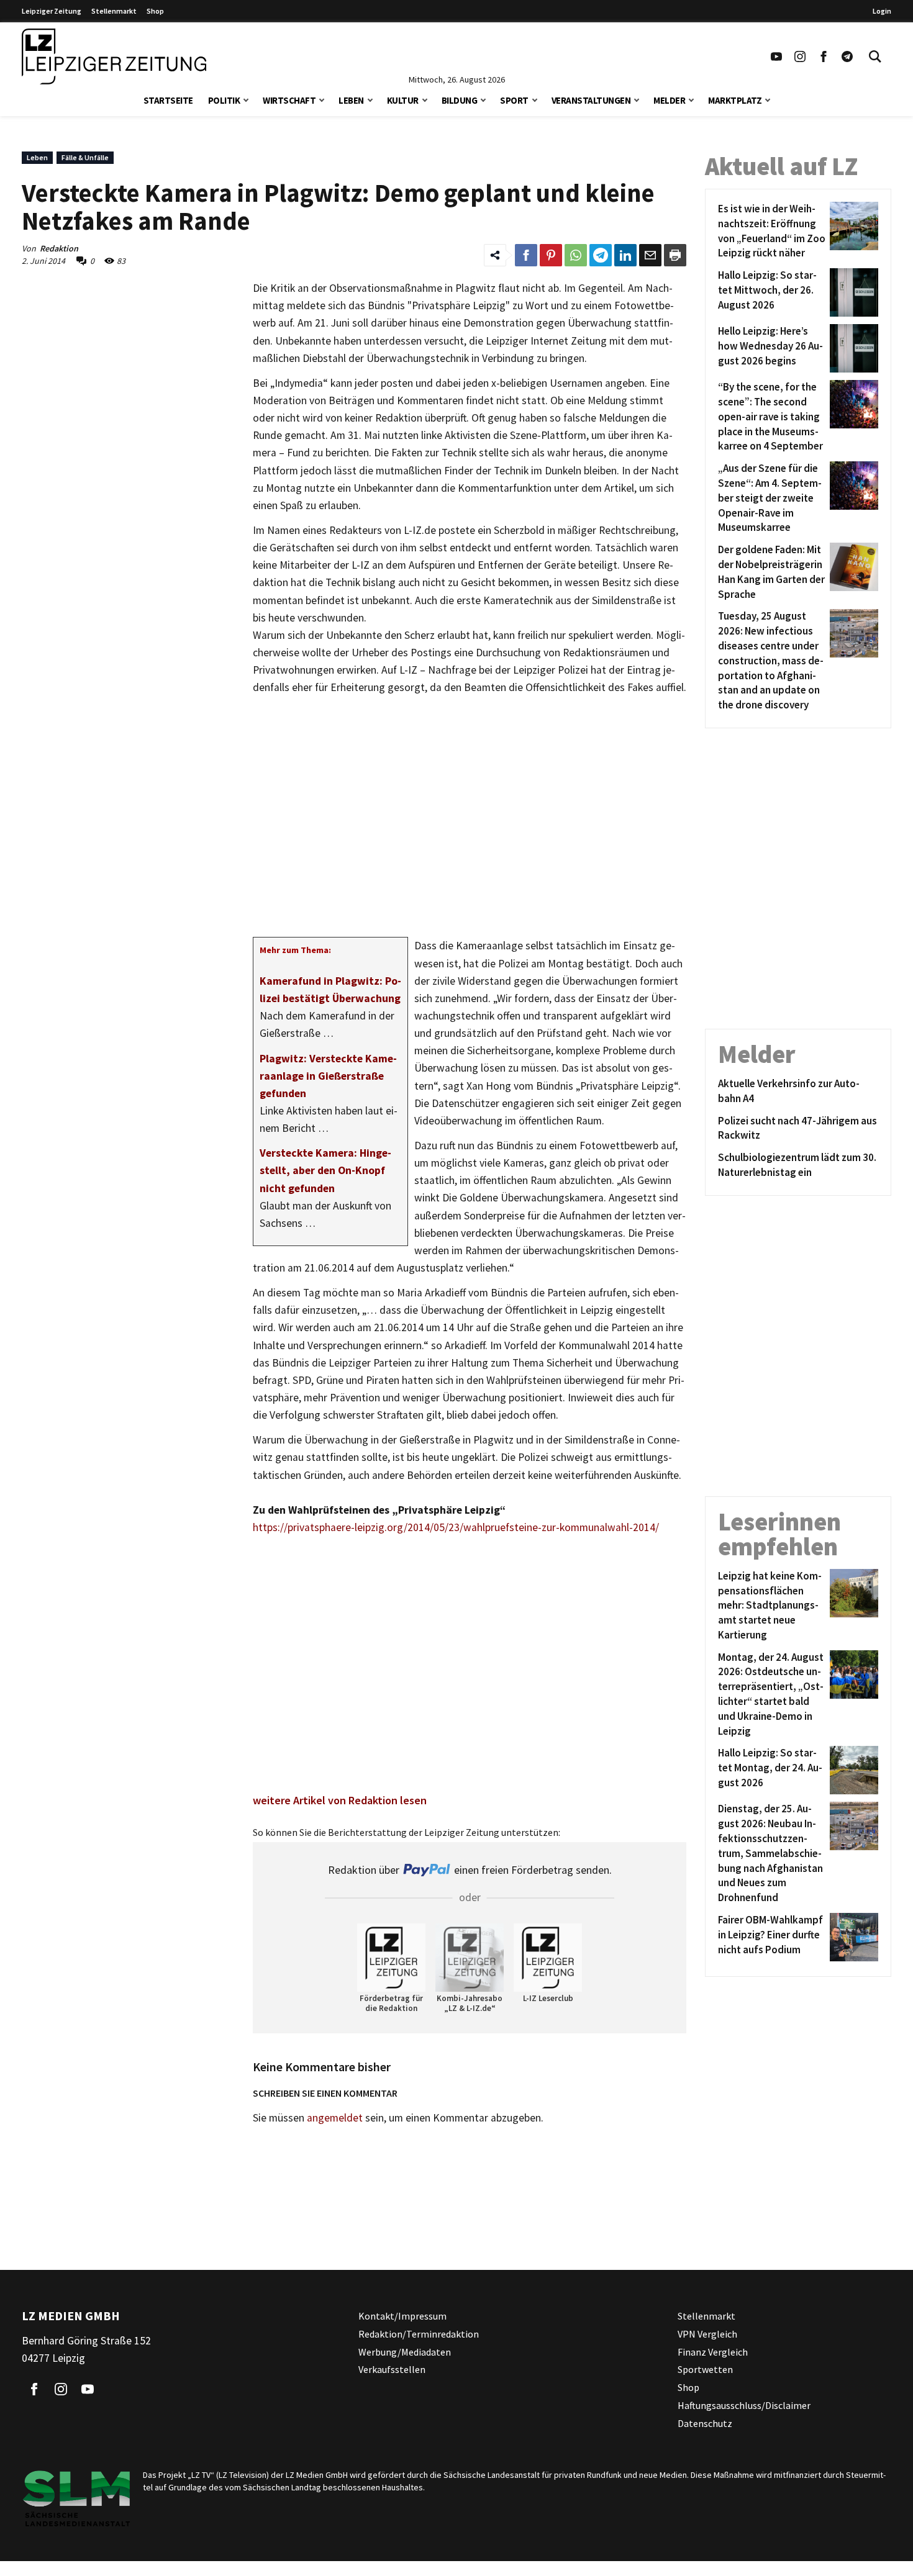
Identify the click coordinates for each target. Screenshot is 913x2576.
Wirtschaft (289, 100)
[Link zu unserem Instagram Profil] (800, 56)
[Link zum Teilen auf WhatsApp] (576, 255)
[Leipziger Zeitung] (114, 56)
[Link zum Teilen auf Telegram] (601, 255)
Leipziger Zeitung (52, 11)
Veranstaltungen (591, 100)
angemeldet (335, 2118)
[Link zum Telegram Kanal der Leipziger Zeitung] (847, 56)
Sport (514, 100)
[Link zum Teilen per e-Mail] (650, 255)
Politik (224, 100)
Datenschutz (705, 2423)
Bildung (460, 100)
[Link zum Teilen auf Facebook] (526, 255)
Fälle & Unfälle (85, 157)
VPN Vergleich (707, 2334)
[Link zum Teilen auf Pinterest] (551, 255)
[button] (246, 99)
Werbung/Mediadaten (405, 2352)
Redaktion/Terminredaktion (419, 2334)
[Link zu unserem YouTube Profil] (776, 56)
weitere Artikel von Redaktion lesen (340, 1800)
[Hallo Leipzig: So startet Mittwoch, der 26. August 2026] (852, 292)
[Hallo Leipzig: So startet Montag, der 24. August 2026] (852, 1770)
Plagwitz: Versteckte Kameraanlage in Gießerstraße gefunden (328, 1076)
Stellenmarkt (114, 11)
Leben (351, 100)
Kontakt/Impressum (402, 2316)
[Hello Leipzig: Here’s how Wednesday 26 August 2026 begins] (852, 348)
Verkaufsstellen (392, 2369)
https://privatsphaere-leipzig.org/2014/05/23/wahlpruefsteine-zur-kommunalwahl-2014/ (456, 1527)
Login (882, 11)
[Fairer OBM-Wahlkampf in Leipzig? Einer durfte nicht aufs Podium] (852, 1937)
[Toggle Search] (875, 56)
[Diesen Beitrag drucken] (675, 255)
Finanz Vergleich (713, 2352)
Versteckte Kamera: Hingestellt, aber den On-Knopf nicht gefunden (325, 1170)
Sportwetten (705, 2369)
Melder (669, 100)
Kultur (403, 100)
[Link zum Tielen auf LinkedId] (625, 255)
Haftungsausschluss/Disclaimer (744, 2405)
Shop (155, 11)
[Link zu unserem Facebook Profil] (824, 56)
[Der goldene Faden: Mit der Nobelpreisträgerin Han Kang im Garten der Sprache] (852, 572)
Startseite (168, 100)
